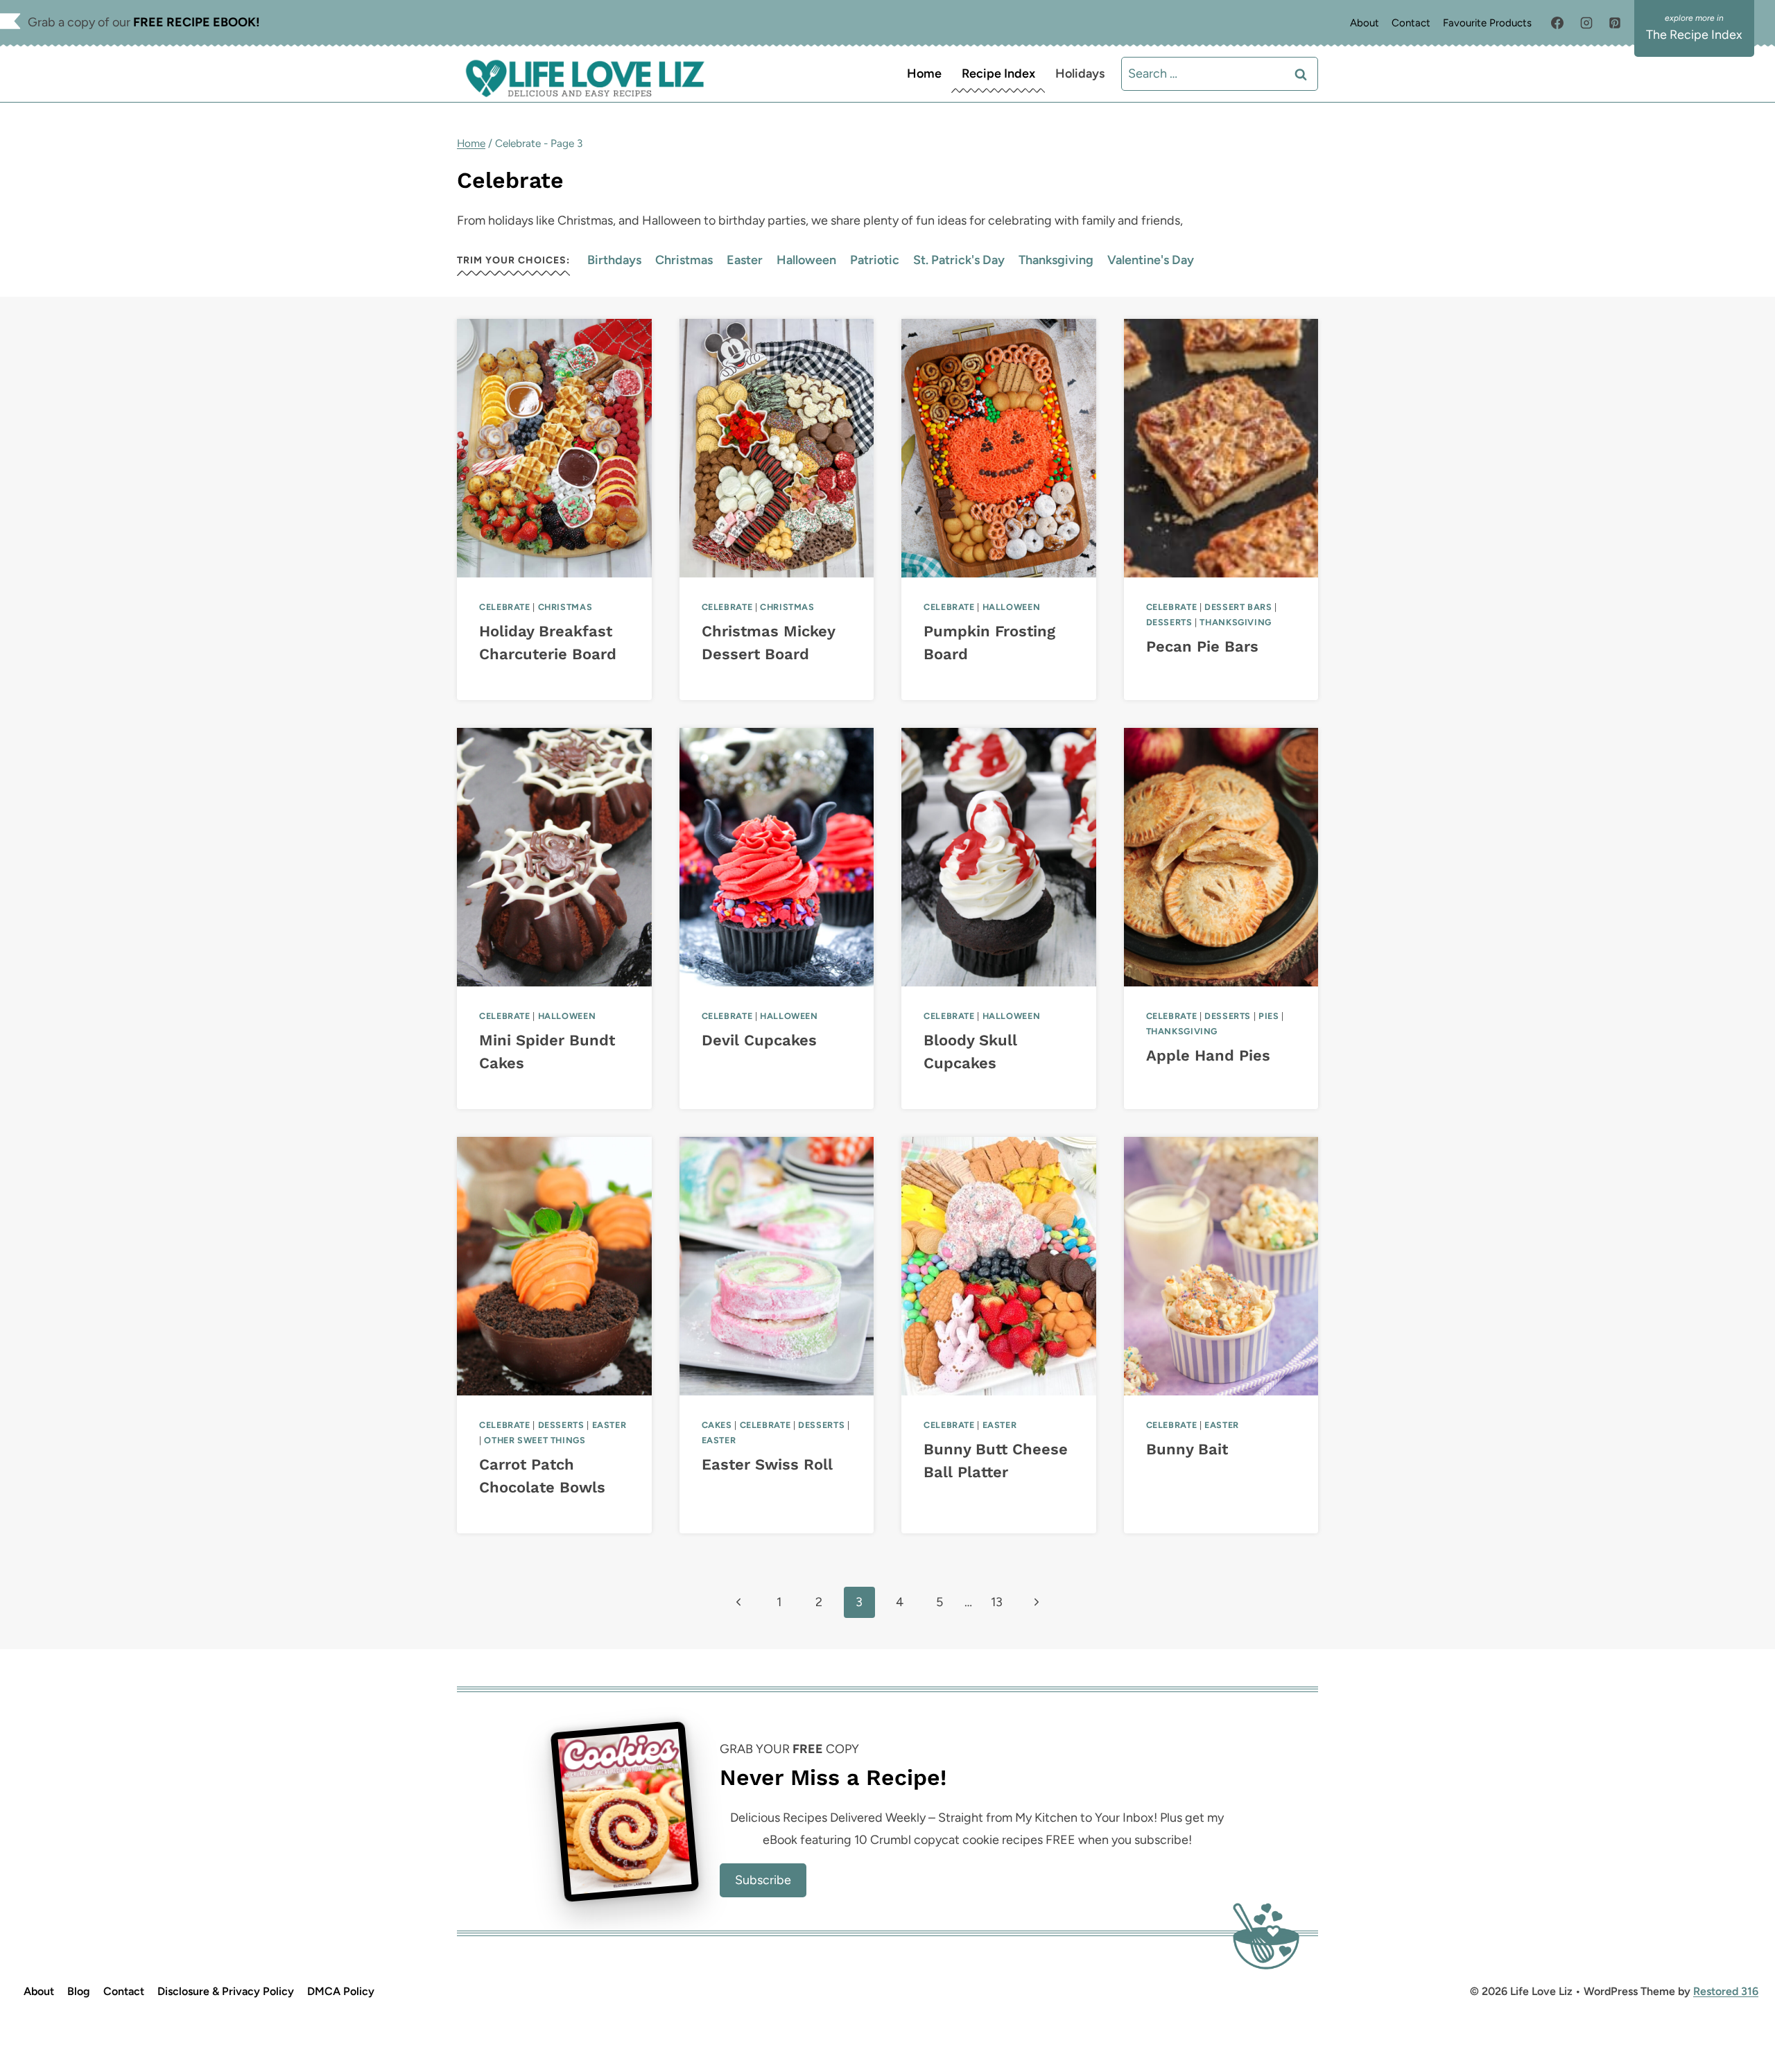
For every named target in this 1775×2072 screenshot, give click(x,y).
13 (997, 1602)
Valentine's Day (1151, 260)
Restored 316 (1726, 1991)
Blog (79, 1991)
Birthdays (614, 260)
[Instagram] (1586, 23)
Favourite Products (1487, 23)
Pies (1269, 1016)
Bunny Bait (1187, 1449)
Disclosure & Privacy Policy (226, 1991)
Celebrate (505, 607)
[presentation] (554, 448)
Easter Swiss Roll (767, 1464)
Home (924, 73)
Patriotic (875, 260)
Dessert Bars (1238, 607)
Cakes (717, 1425)
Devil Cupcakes (759, 1040)
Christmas (684, 260)
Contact (1411, 23)
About (1365, 23)
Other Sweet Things (535, 1440)
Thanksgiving (1056, 260)
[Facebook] (1557, 23)
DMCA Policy (341, 1991)
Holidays (1080, 73)
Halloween (806, 260)
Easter (745, 260)
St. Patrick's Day (959, 260)
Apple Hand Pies (1208, 1055)
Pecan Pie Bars (1202, 646)
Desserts (1169, 622)
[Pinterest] (1615, 23)
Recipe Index (998, 73)
